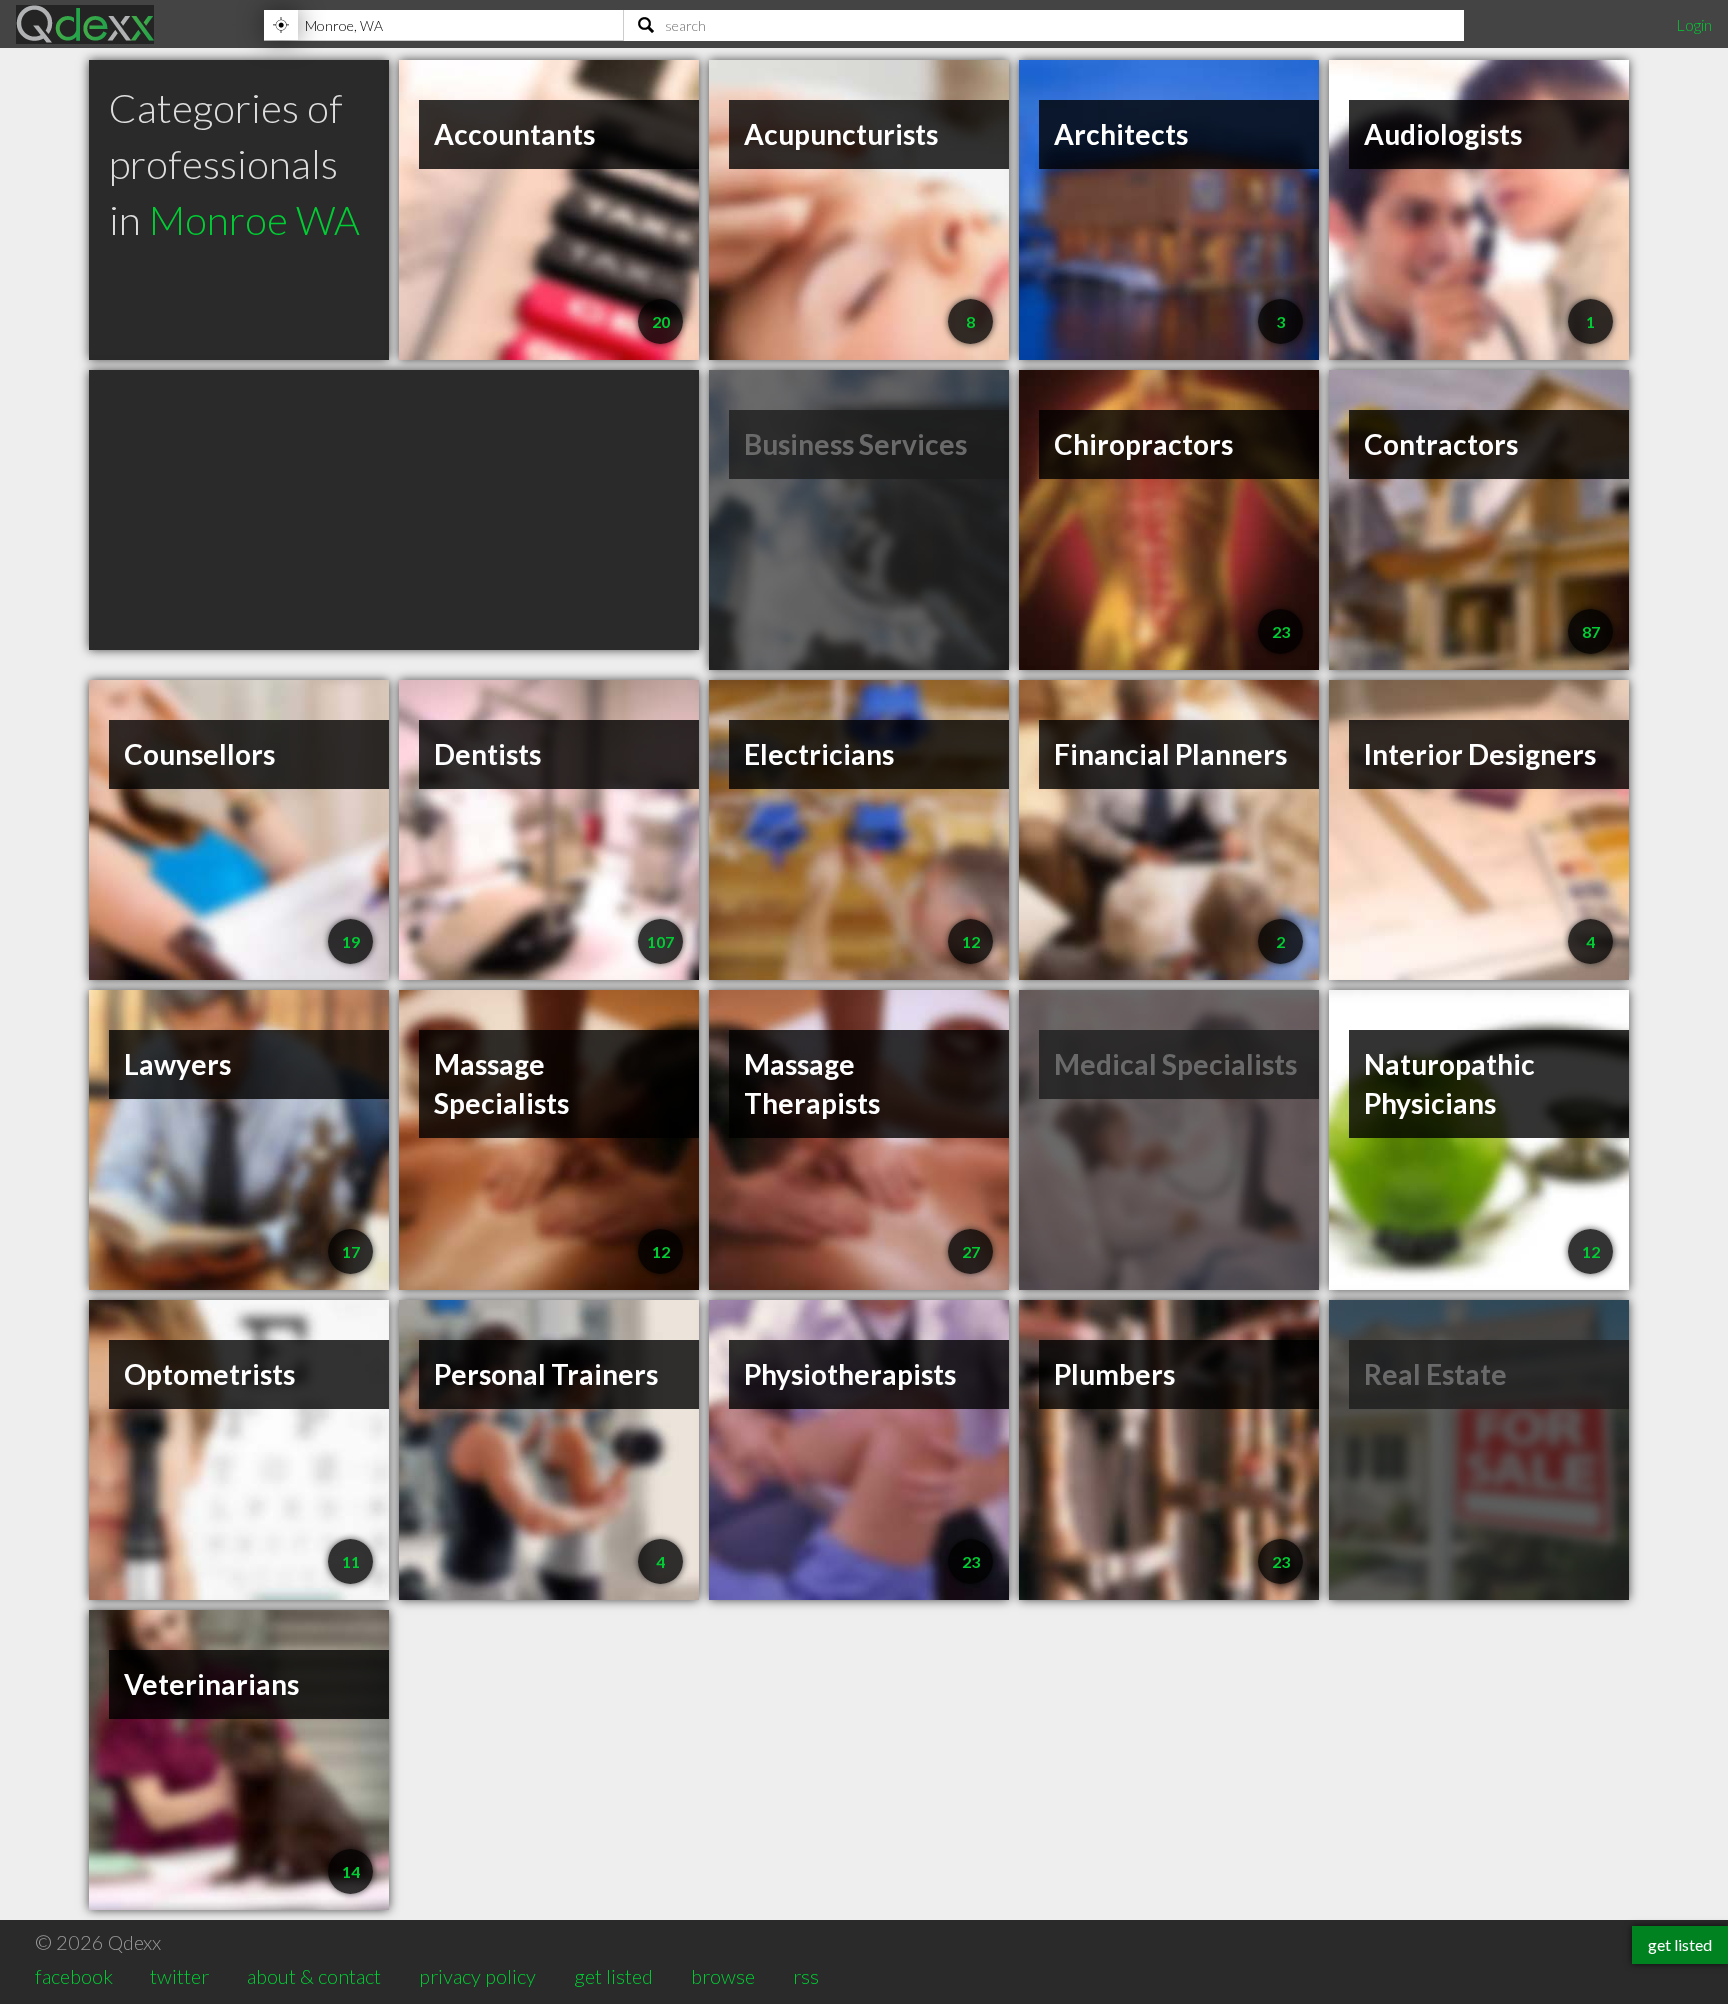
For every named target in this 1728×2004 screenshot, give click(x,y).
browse (723, 1976)
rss (806, 1976)
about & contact (314, 1976)
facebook (74, 1976)
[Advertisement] (394, 510)
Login (1694, 24)
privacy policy (477, 1976)
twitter (179, 1976)
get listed (613, 1976)
